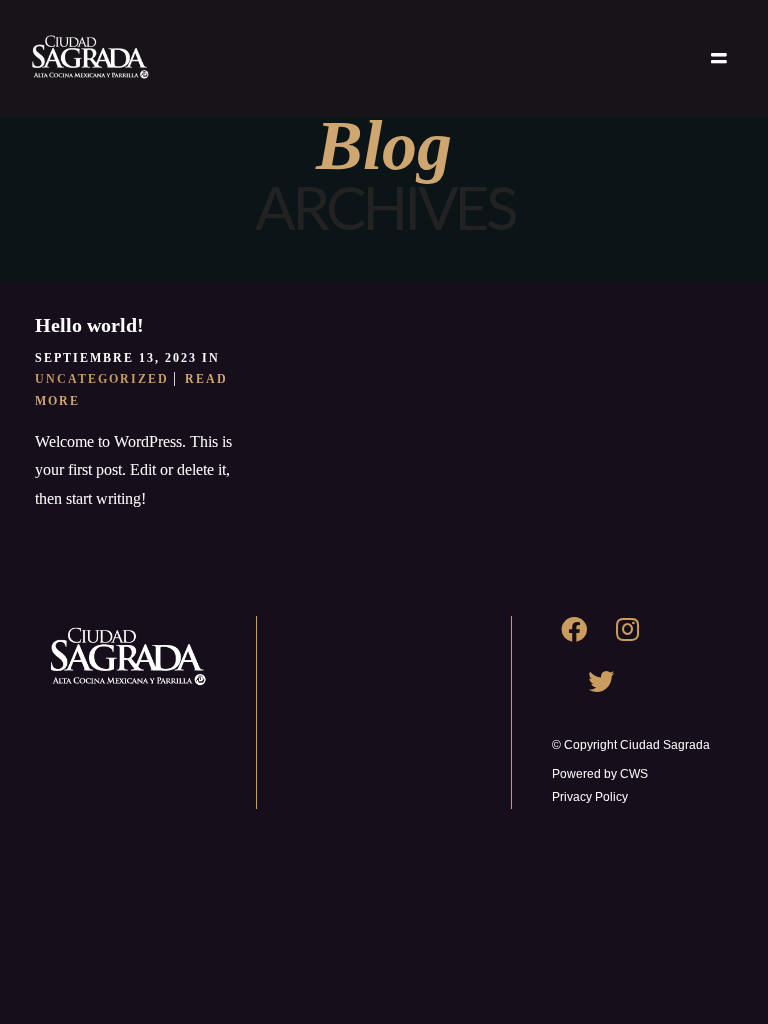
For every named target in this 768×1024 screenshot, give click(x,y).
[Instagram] (640, 642)
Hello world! (89, 325)
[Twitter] (614, 694)
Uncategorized (102, 379)
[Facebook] (587, 642)
